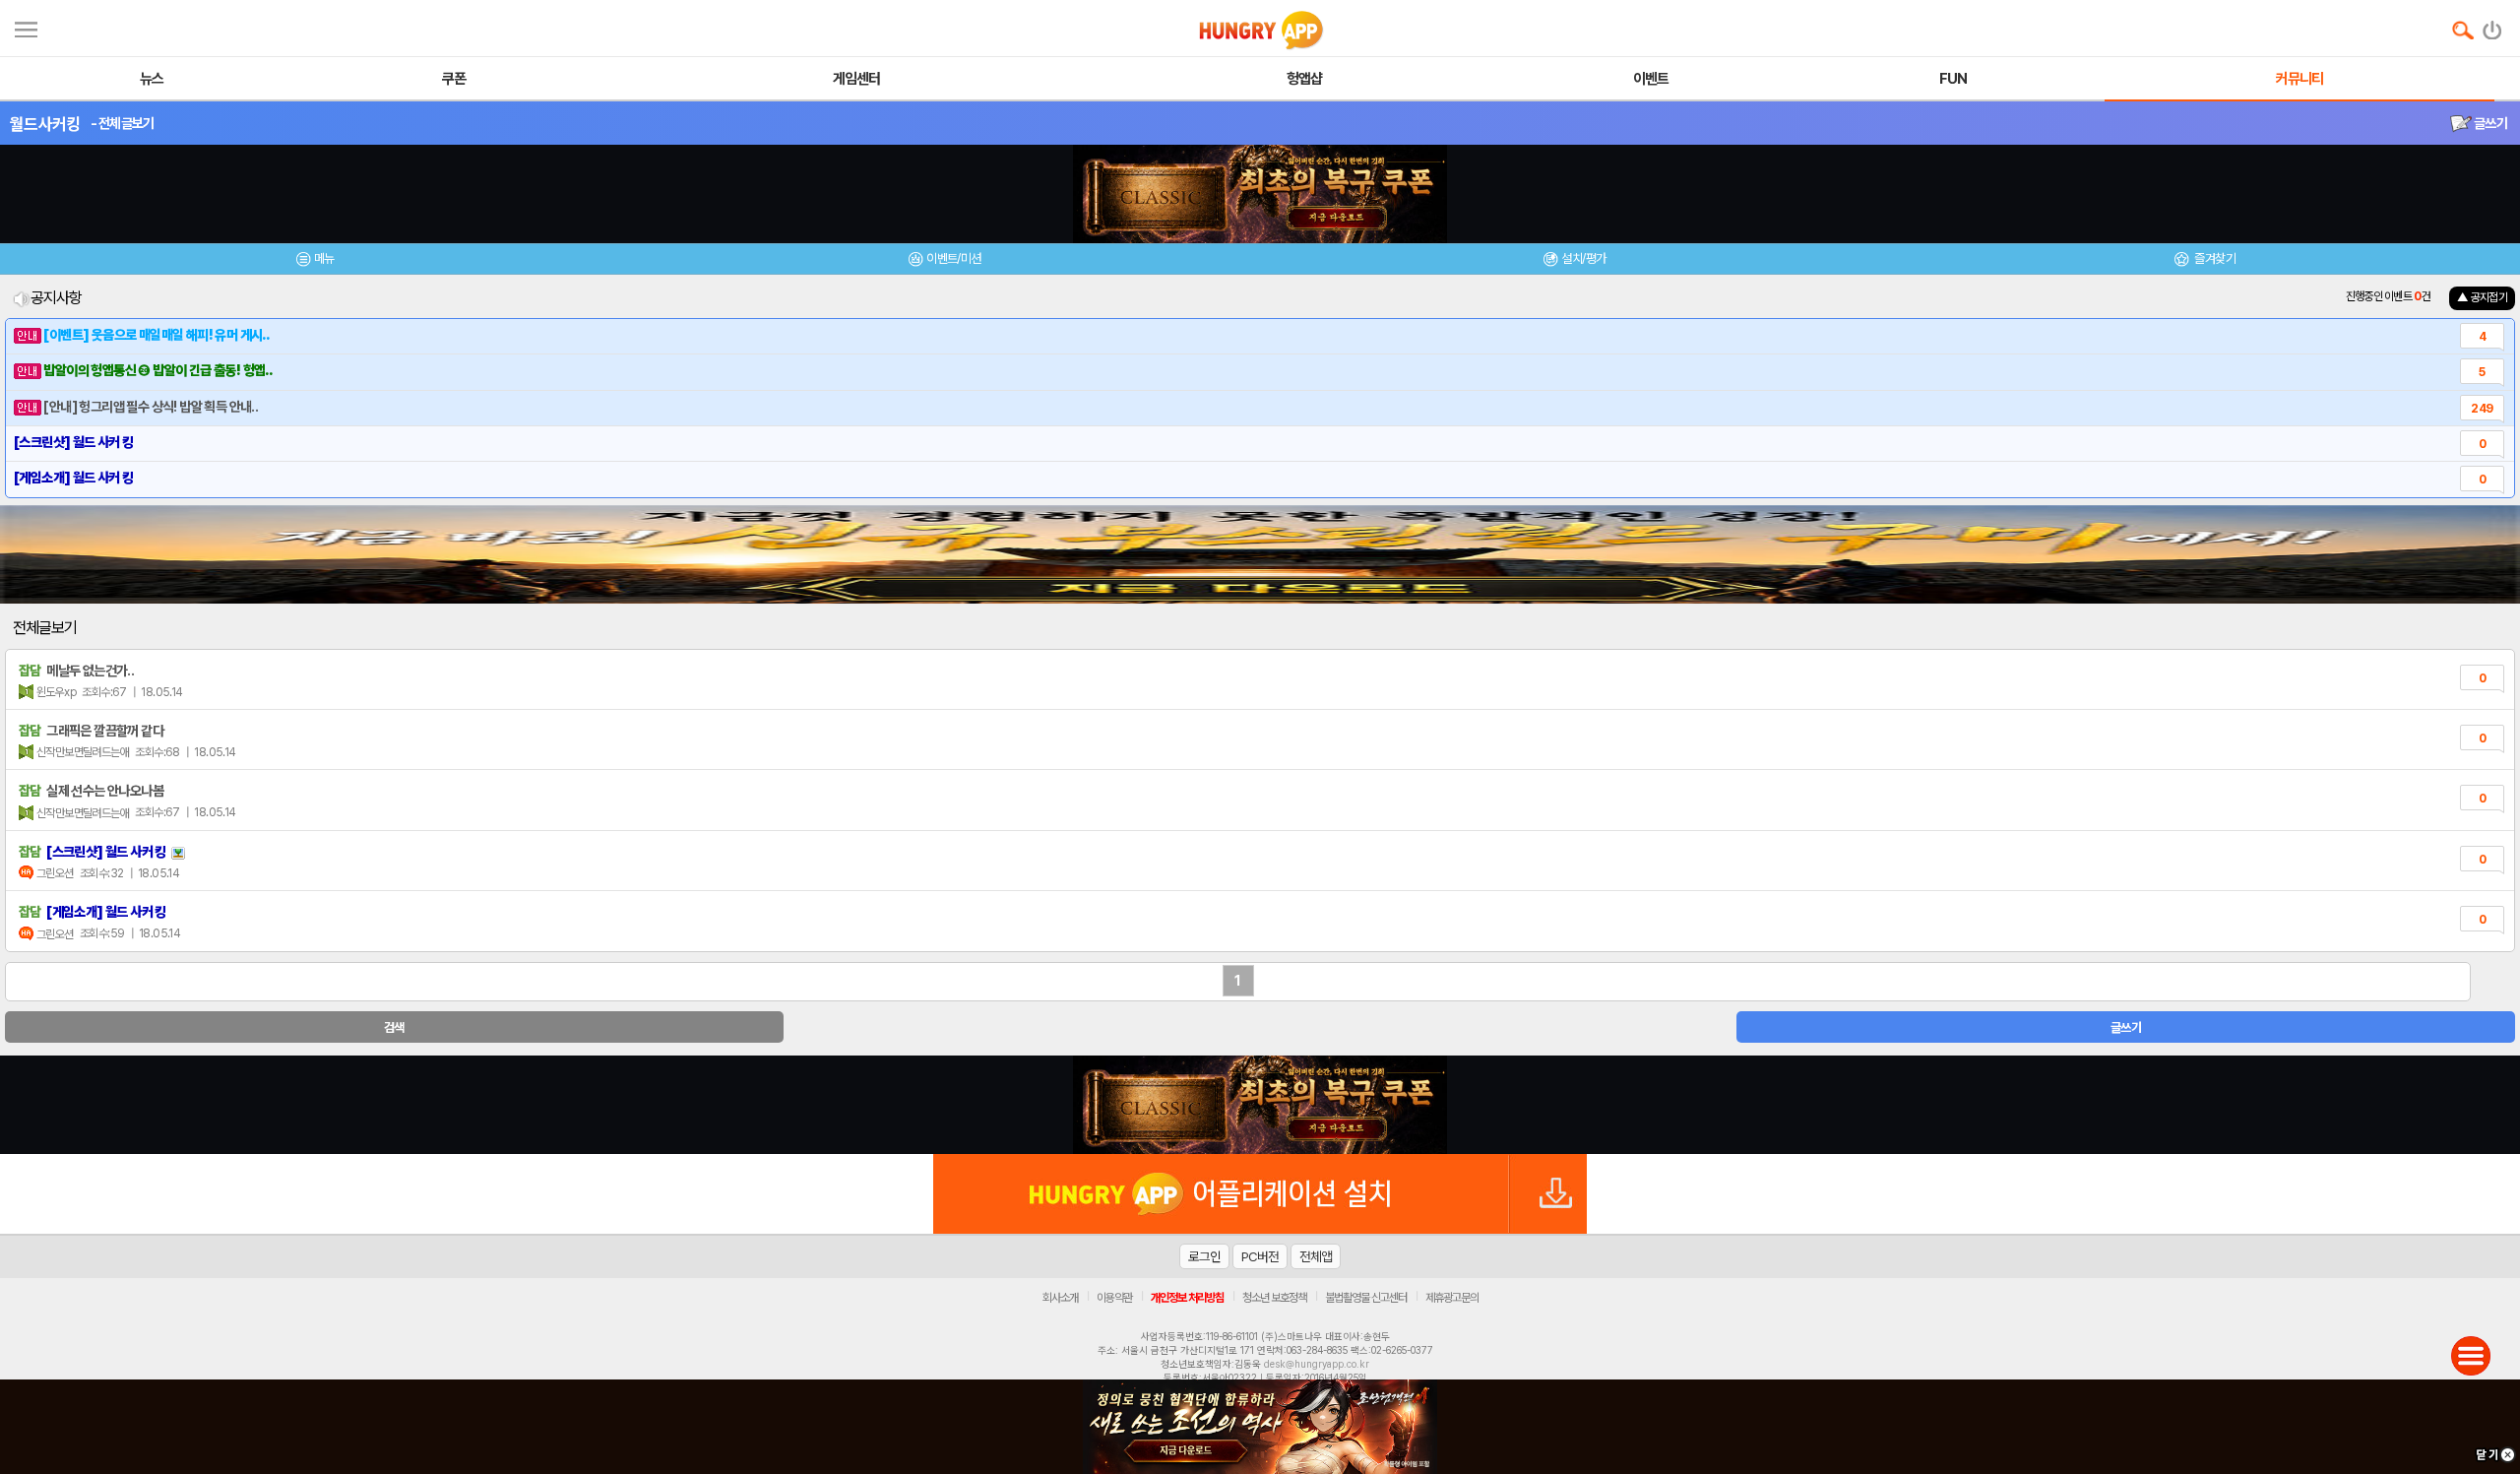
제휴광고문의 (1452, 1298)
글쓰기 (2489, 123)
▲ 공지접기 (2482, 297)
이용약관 (1114, 1298)
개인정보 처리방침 (1187, 1298)
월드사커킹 (45, 124)
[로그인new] (2493, 26)
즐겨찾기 (2214, 258)
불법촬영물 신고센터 (1366, 1298)
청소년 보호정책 (1274, 1298)
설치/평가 (1583, 258)
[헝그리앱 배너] (1260, 1105)
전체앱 (1316, 1256)
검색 (394, 1027)
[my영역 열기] (26, 27)
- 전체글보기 (123, 123)
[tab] (315, 261)
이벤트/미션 (953, 258)
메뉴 (324, 258)
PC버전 (1260, 1256)
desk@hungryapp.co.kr (1317, 1364)
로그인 (1204, 1256)
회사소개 (1060, 1298)
